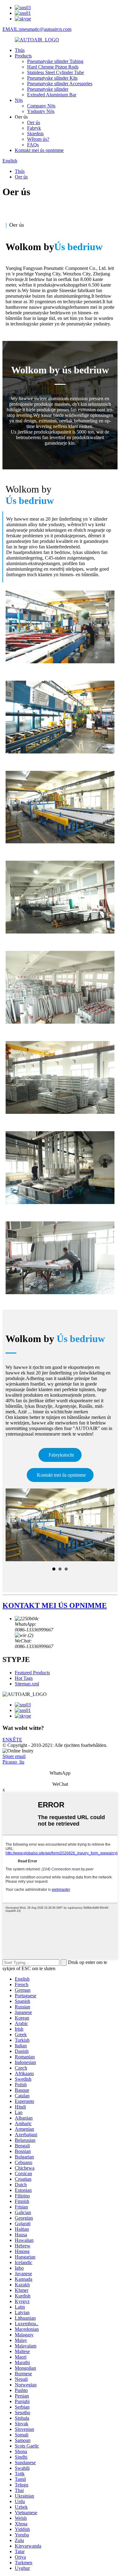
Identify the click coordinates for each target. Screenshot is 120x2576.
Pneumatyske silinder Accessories (60, 84)
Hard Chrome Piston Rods (53, 67)
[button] (60, 1455)
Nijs (19, 100)
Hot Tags (24, 1678)
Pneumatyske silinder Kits (52, 78)
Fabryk (34, 128)
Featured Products (32, 1673)
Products (23, 56)
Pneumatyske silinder (48, 89)
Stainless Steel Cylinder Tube (56, 72)
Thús (20, 50)
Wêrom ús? (38, 139)
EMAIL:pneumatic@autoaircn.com (37, 29)
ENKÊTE (12, 1740)
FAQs (33, 145)
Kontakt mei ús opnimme (39, 150)
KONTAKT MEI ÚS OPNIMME (55, 1605)
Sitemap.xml (27, 1684)
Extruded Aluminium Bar (52, 95)
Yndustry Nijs (41, 111)
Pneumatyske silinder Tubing (55, 61)
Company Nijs (41, 106)
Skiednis (35, 134)
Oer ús (34, 122)
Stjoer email (14, 1756)
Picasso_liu (13, 1762)
